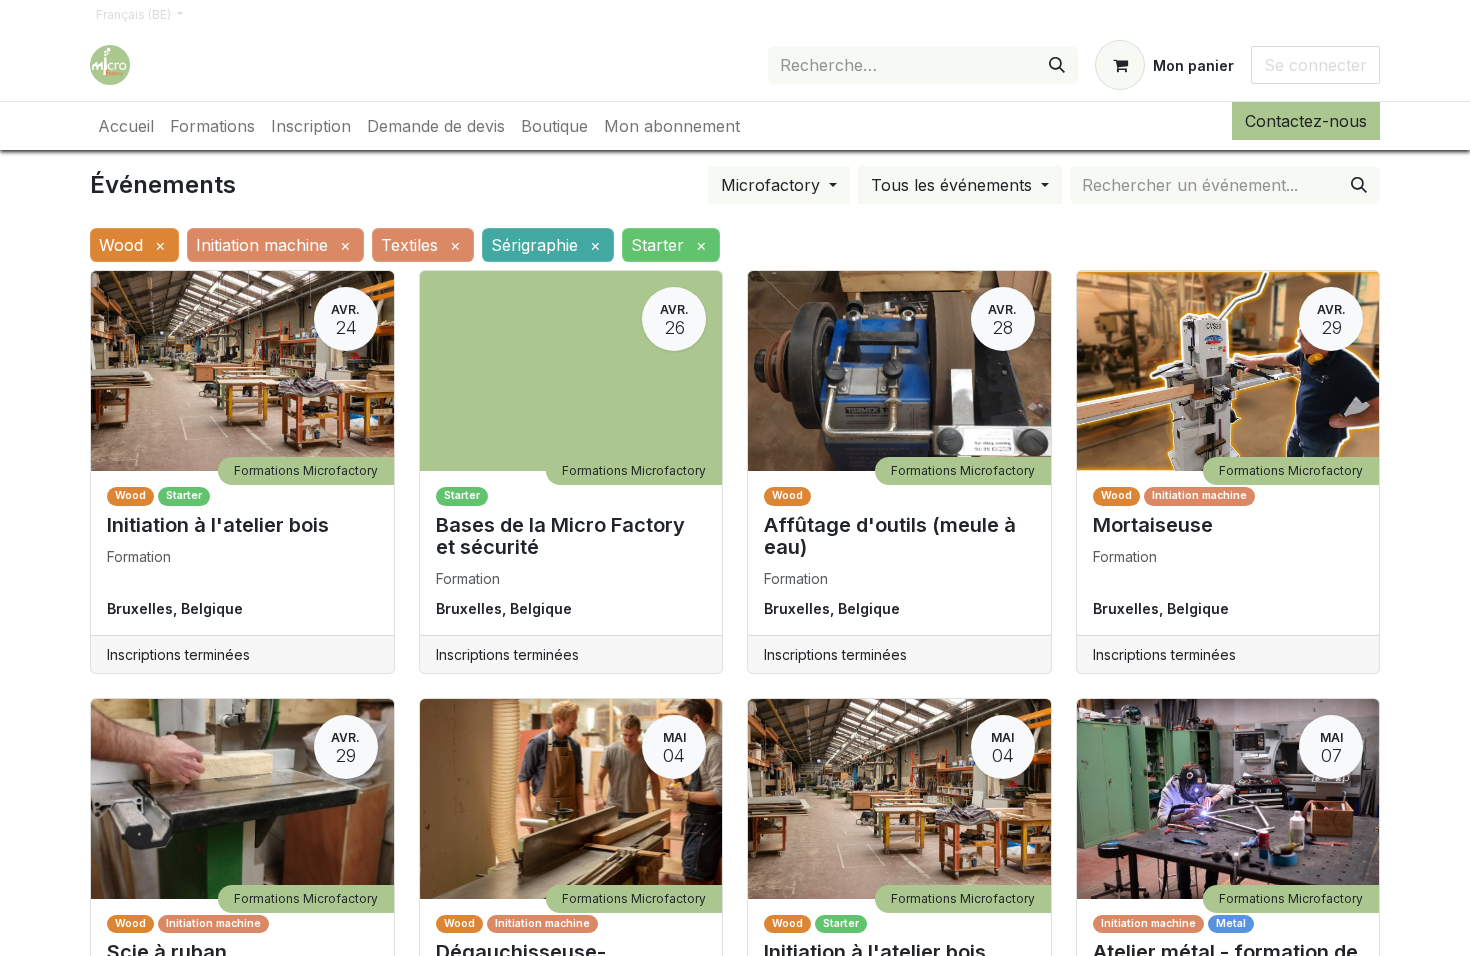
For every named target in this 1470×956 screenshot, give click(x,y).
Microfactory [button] (773, 185)
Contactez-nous (1306, 121)
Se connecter (1315, 65)
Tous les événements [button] (954, 185)
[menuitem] (126, 126)
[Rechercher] (1057, 65)
